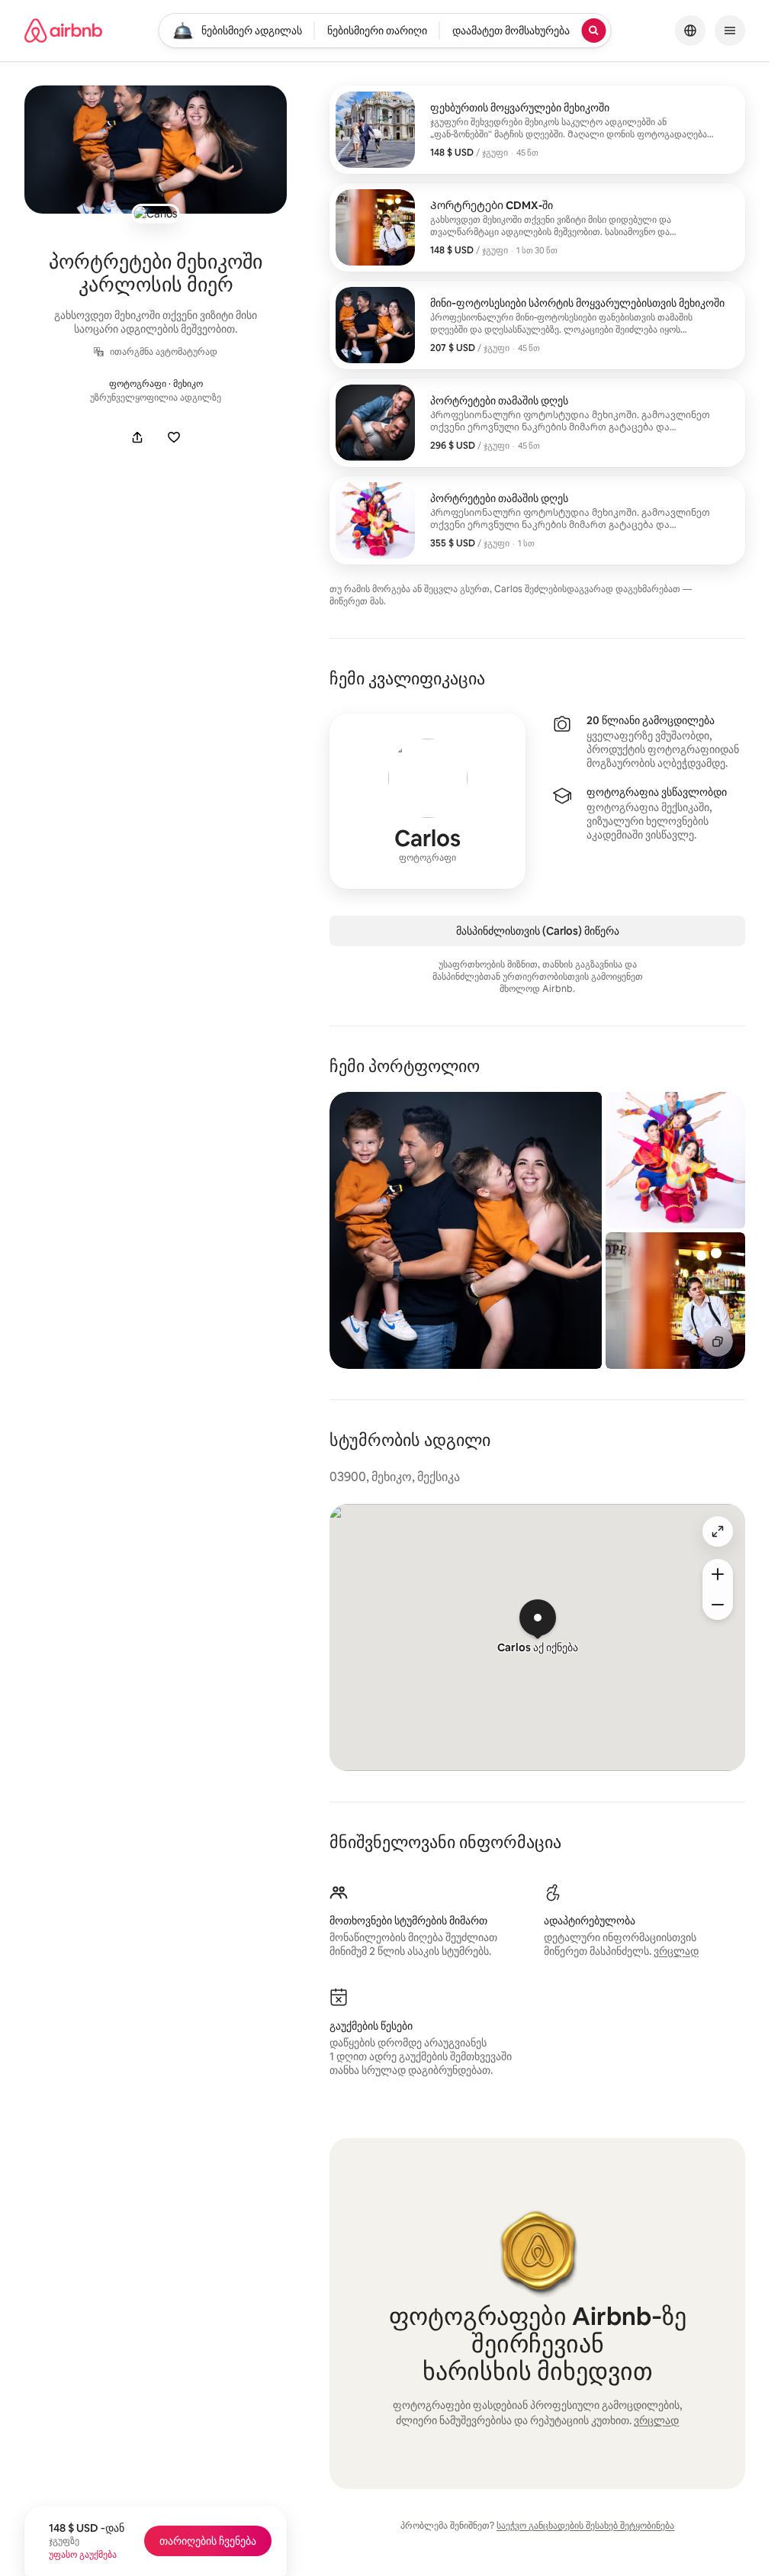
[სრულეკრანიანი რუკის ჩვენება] (718, 1531)
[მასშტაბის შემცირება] (718, 1605)
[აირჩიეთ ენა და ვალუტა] (690, 31)
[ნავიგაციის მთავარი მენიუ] (730, 31)
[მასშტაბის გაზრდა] (718, 1574)
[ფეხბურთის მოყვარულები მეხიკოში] (537, 130)
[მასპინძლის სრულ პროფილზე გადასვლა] (427, 801)
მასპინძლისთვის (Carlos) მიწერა (538, 931)
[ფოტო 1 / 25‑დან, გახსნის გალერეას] (465, 1230)
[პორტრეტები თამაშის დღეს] (537, 423)
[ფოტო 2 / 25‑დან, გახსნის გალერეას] (675, 1160)
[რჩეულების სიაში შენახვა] (174, 437)
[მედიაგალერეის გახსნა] (156, 150)
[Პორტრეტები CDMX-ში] (537, 227)
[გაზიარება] (137, 437)
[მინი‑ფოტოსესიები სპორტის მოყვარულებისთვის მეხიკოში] (537, 325)
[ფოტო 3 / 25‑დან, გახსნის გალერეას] (675, 1301)
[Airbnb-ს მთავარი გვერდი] (63, 31)
